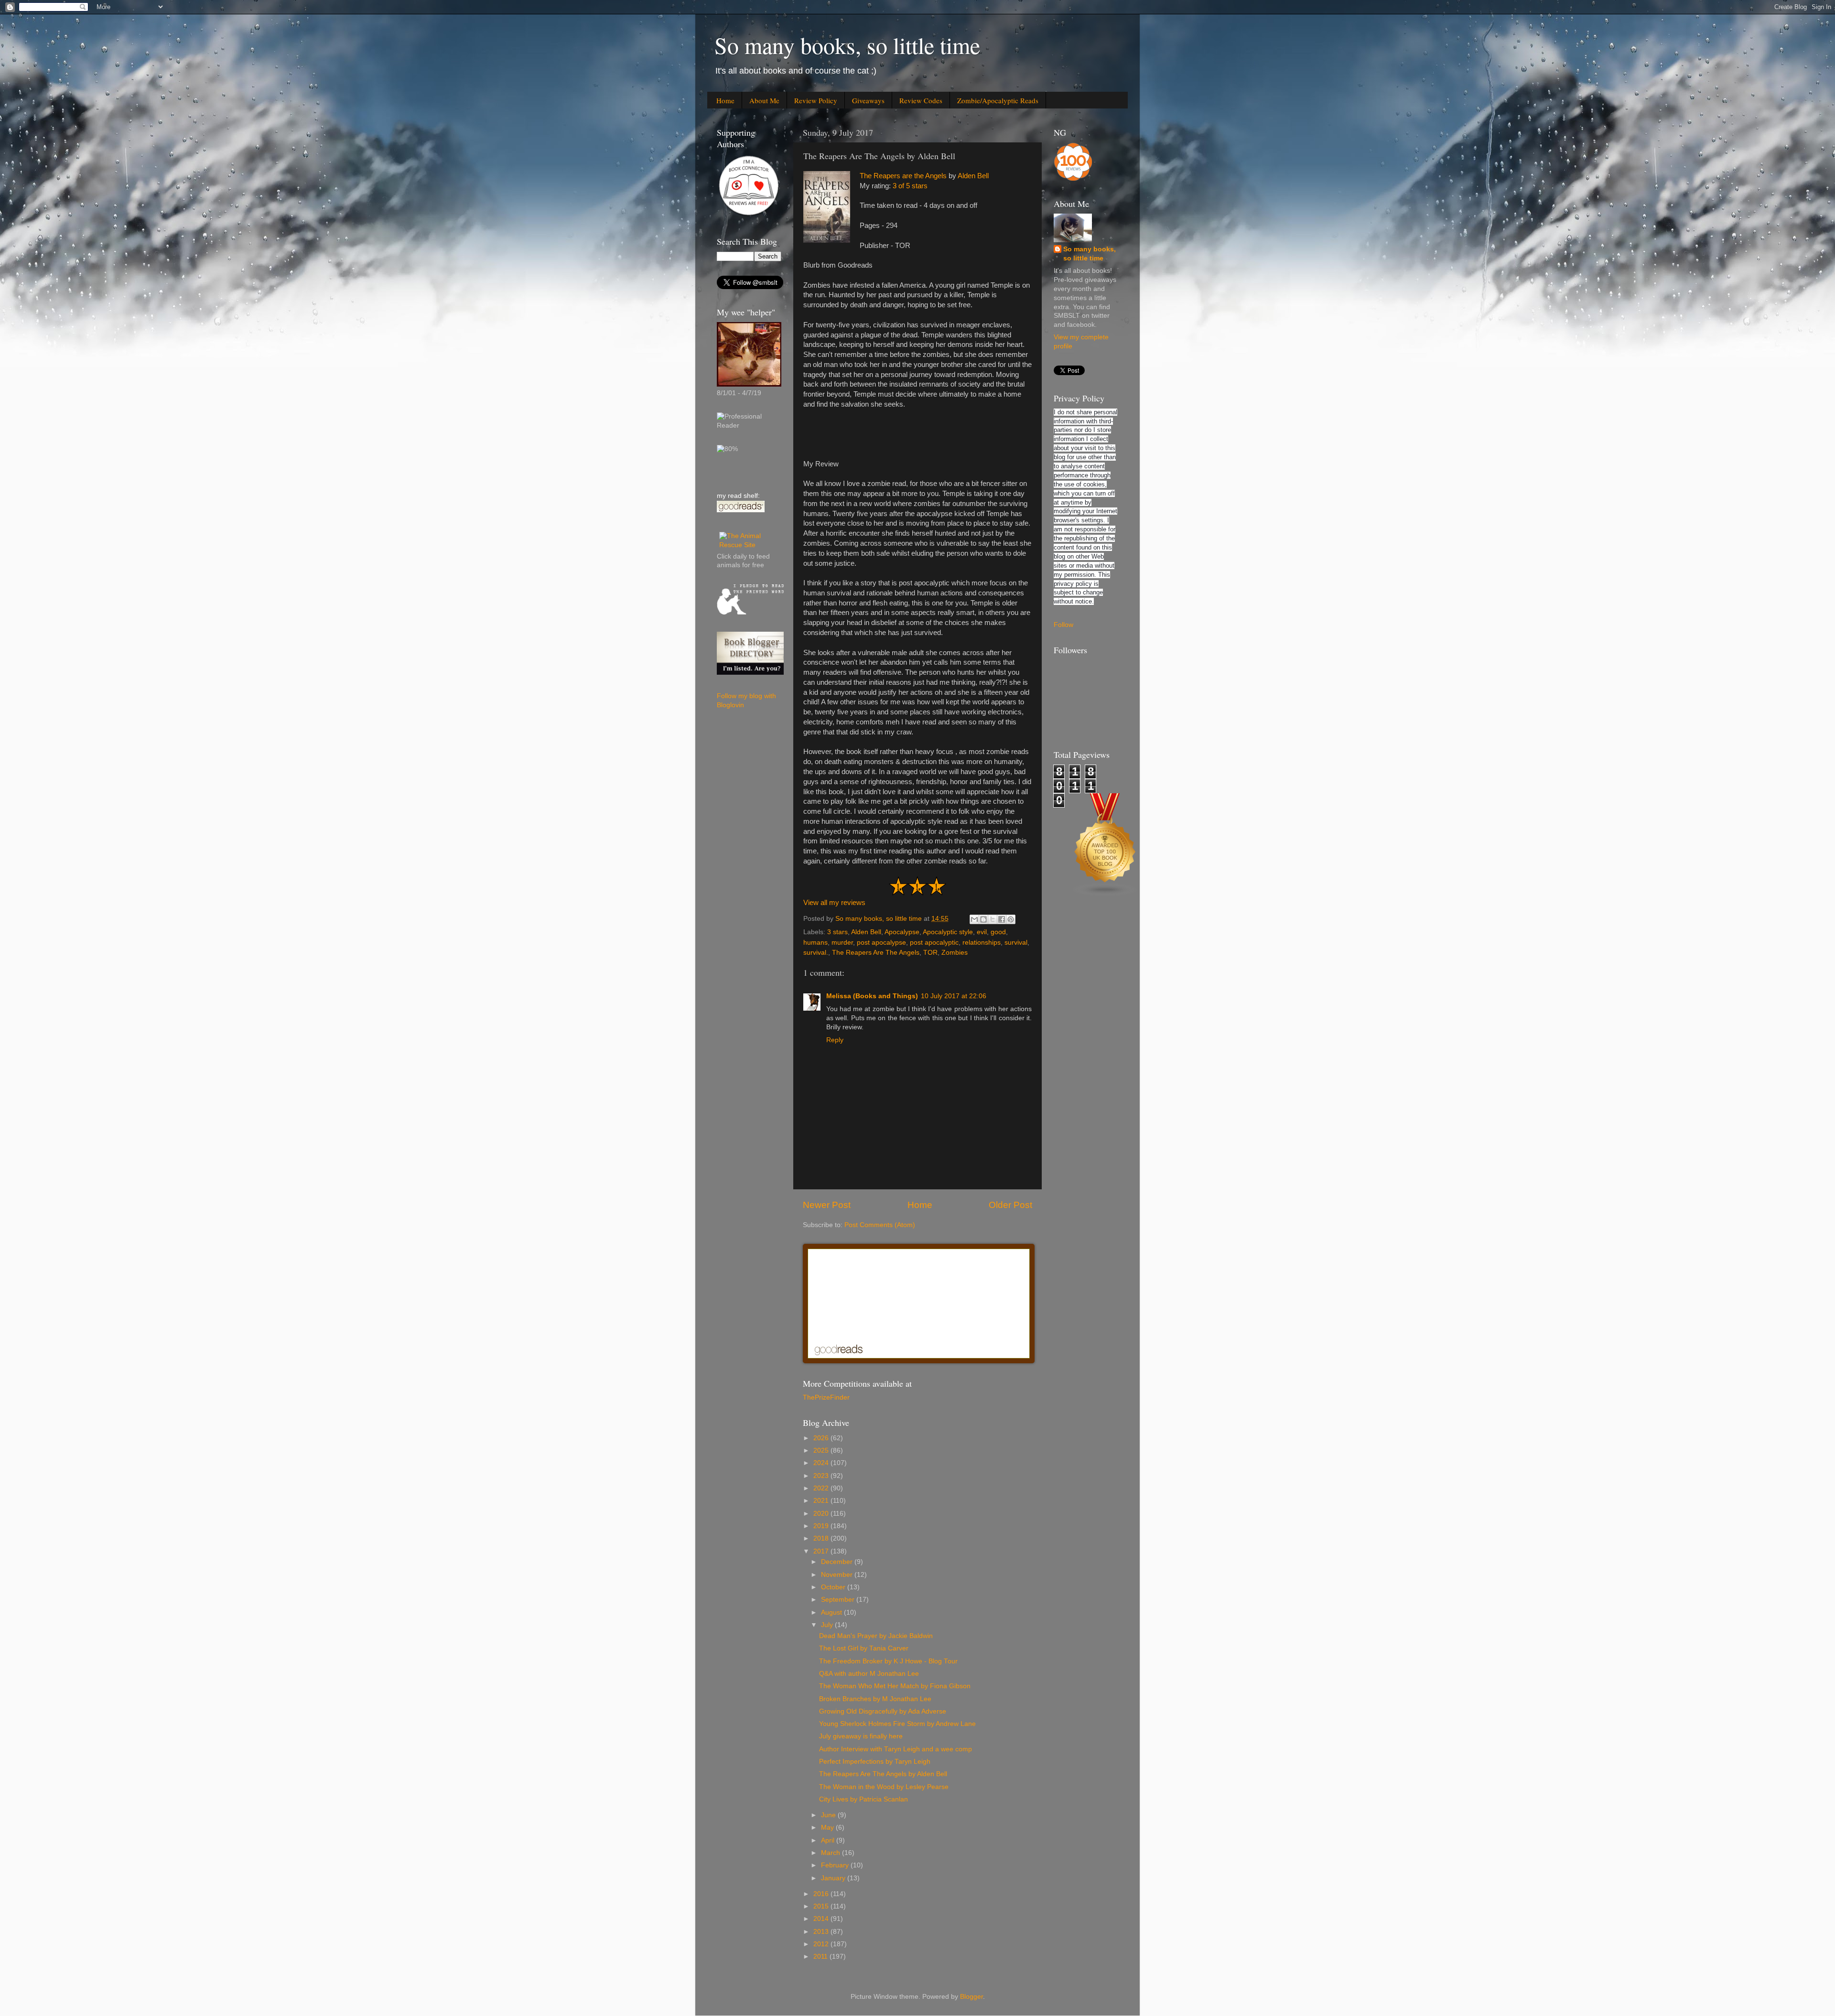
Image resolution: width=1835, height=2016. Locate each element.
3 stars (837, 932)
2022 (822, 1488)
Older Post (1010, 1205)
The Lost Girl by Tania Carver (864, 1648)
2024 (822, 1463)
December (838, 1562)
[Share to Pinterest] (1011, 919)
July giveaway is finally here (861, 1736)
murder (842, 943)
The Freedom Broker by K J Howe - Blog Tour (888, 1661)
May (828, 1827)
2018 (822, 1538)
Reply (835, 1040)
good (998, 932)
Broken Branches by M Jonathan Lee (875, 1699)
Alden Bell (973, 176)
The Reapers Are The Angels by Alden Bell (883, 1774)
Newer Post (827, 1205)
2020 (822, 1514)
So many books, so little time (847, 45)
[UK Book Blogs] (1105, 894)
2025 (822, 1450)
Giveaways (868, 100)
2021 (822, 1501)
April (829, 1840)
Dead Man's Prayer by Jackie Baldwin (876, 1636)
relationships (982, 943)
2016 (822, 1894)
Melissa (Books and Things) (872, 996)
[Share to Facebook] (1002, 919)
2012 (822, 1944)
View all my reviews (834, 903)
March (831, 1853)
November (838, 1575)
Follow (1063, 625)
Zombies (955, 953)
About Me (764, 100)
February (836, 1865)
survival (1016, 943)
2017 (822, 1551)
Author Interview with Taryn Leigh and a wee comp (896, 1749)
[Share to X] (993, 919)
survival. (816, 953)
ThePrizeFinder (826, 1397)
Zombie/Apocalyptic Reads (998, 100)
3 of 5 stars (910, 186)
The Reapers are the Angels (903, 176)
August (832, 1612)
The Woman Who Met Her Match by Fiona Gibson (895, 1686)
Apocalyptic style (948, 932)
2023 (822, 1476)
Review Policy (816, 100)
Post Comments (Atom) (880, 1225)
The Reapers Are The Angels (876, 953)
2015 (822, 1906)
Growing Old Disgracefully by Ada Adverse (883, 1711)
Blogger (971, 1997)
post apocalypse (881, 943)
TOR (930, 953)
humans (815, 943)
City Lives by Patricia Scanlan (864, 1799)
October (834, 1587)
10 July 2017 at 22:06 (954, 996)
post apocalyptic (934, 943)
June (829, 1815)
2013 (822, 1932)
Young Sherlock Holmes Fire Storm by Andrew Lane (897, 1724)
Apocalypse (902, 932)
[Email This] (974, 919)
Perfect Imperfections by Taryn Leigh (875, 1762)
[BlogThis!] (983, 919)
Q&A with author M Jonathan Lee (869, 1674)
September (839, 1600)
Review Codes (921, 100)
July (828, 1625)
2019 (822, 1526)
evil (982, 932)
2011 (821, 1957)
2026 (822, 1438)
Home (725, 100)
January (834, 1878)
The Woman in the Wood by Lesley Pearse (884, 1787)
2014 (822, 1919)
